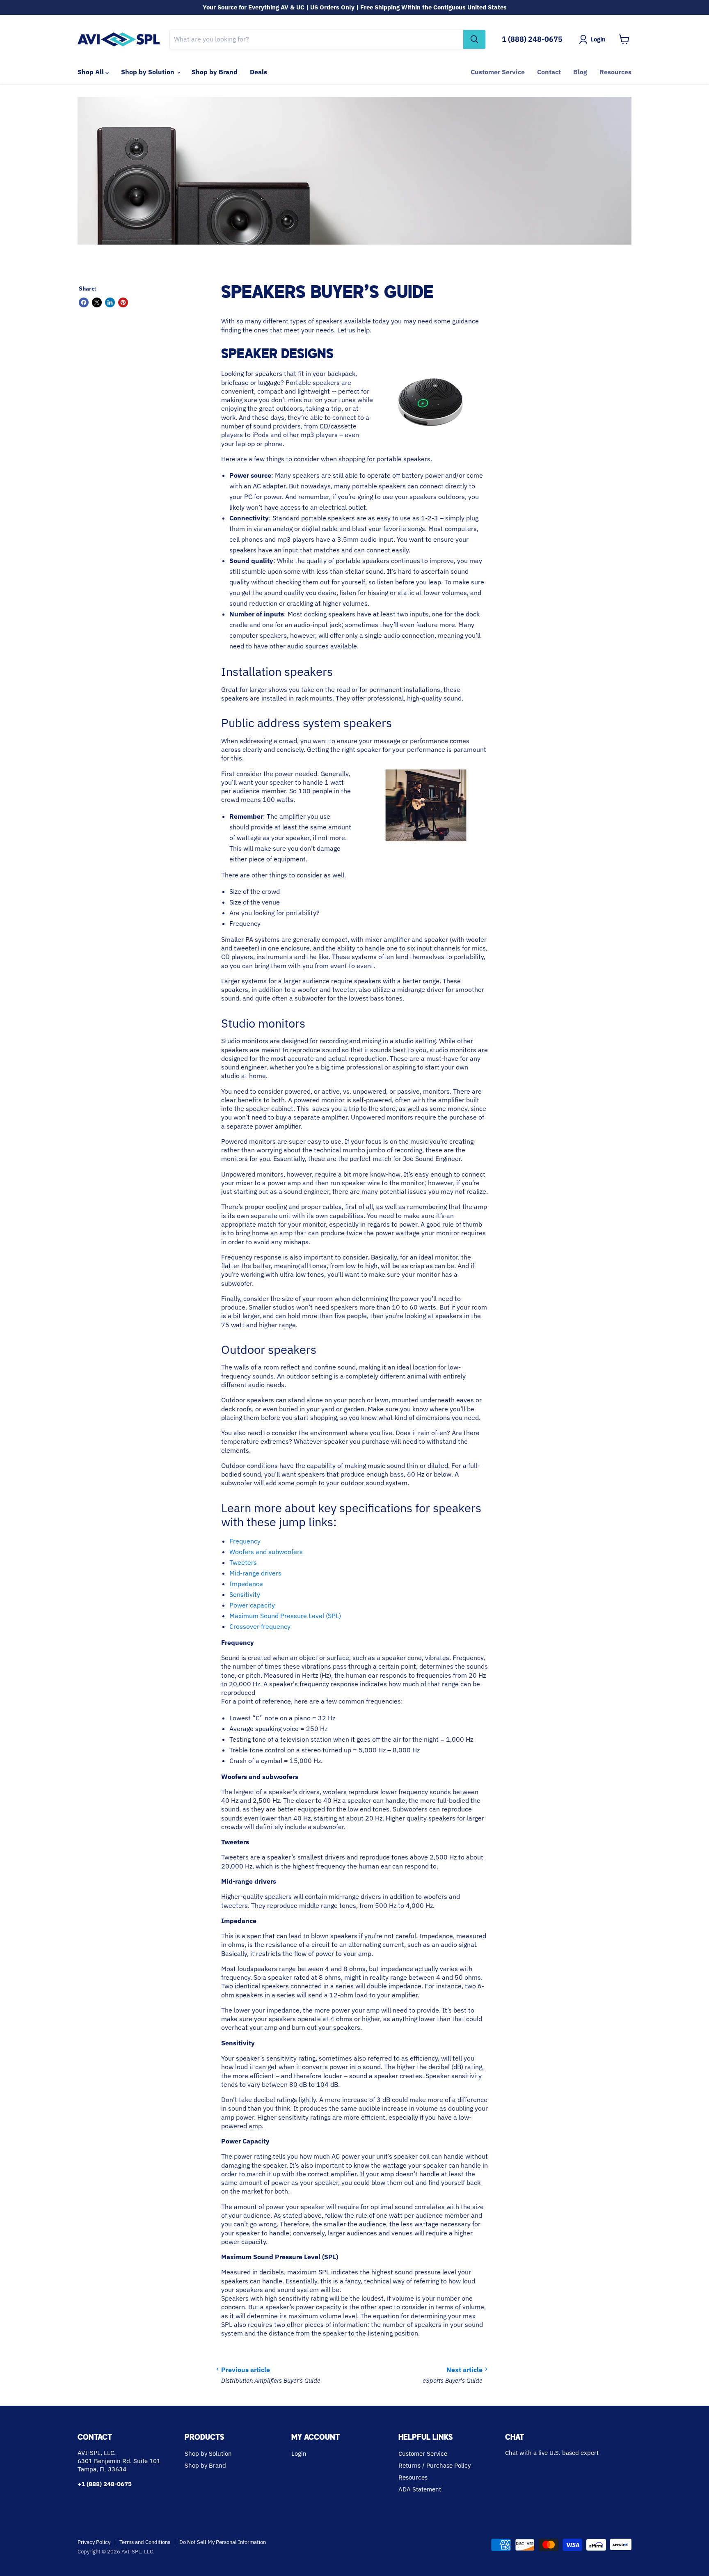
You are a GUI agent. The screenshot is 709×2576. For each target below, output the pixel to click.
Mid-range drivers (255, 1573)
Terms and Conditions (145, 2542)
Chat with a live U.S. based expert (552, 2453)
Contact (549, 72)
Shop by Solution (149, 72)
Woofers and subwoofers (266, 1552)
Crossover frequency (260, 1626)
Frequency (245, 1541)
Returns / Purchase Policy (435, 2465)
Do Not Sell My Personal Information (223, 2542)
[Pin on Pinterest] (123, 302)
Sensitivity (245, 1594)
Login (299, 2453)
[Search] (474, 39)
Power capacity (252, 1605)
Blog (580, 72)
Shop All (91, 72)
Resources (615, 72)
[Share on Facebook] (84, 302)
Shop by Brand (215, 72)
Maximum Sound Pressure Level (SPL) (285, 1616)
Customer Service (498, 72)
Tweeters (243, 1562)
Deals (258, 72)
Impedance (246, 1584)
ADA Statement (420, 2489)
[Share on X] (97, 302)
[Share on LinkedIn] (110, 302)
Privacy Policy (94, 2542)
